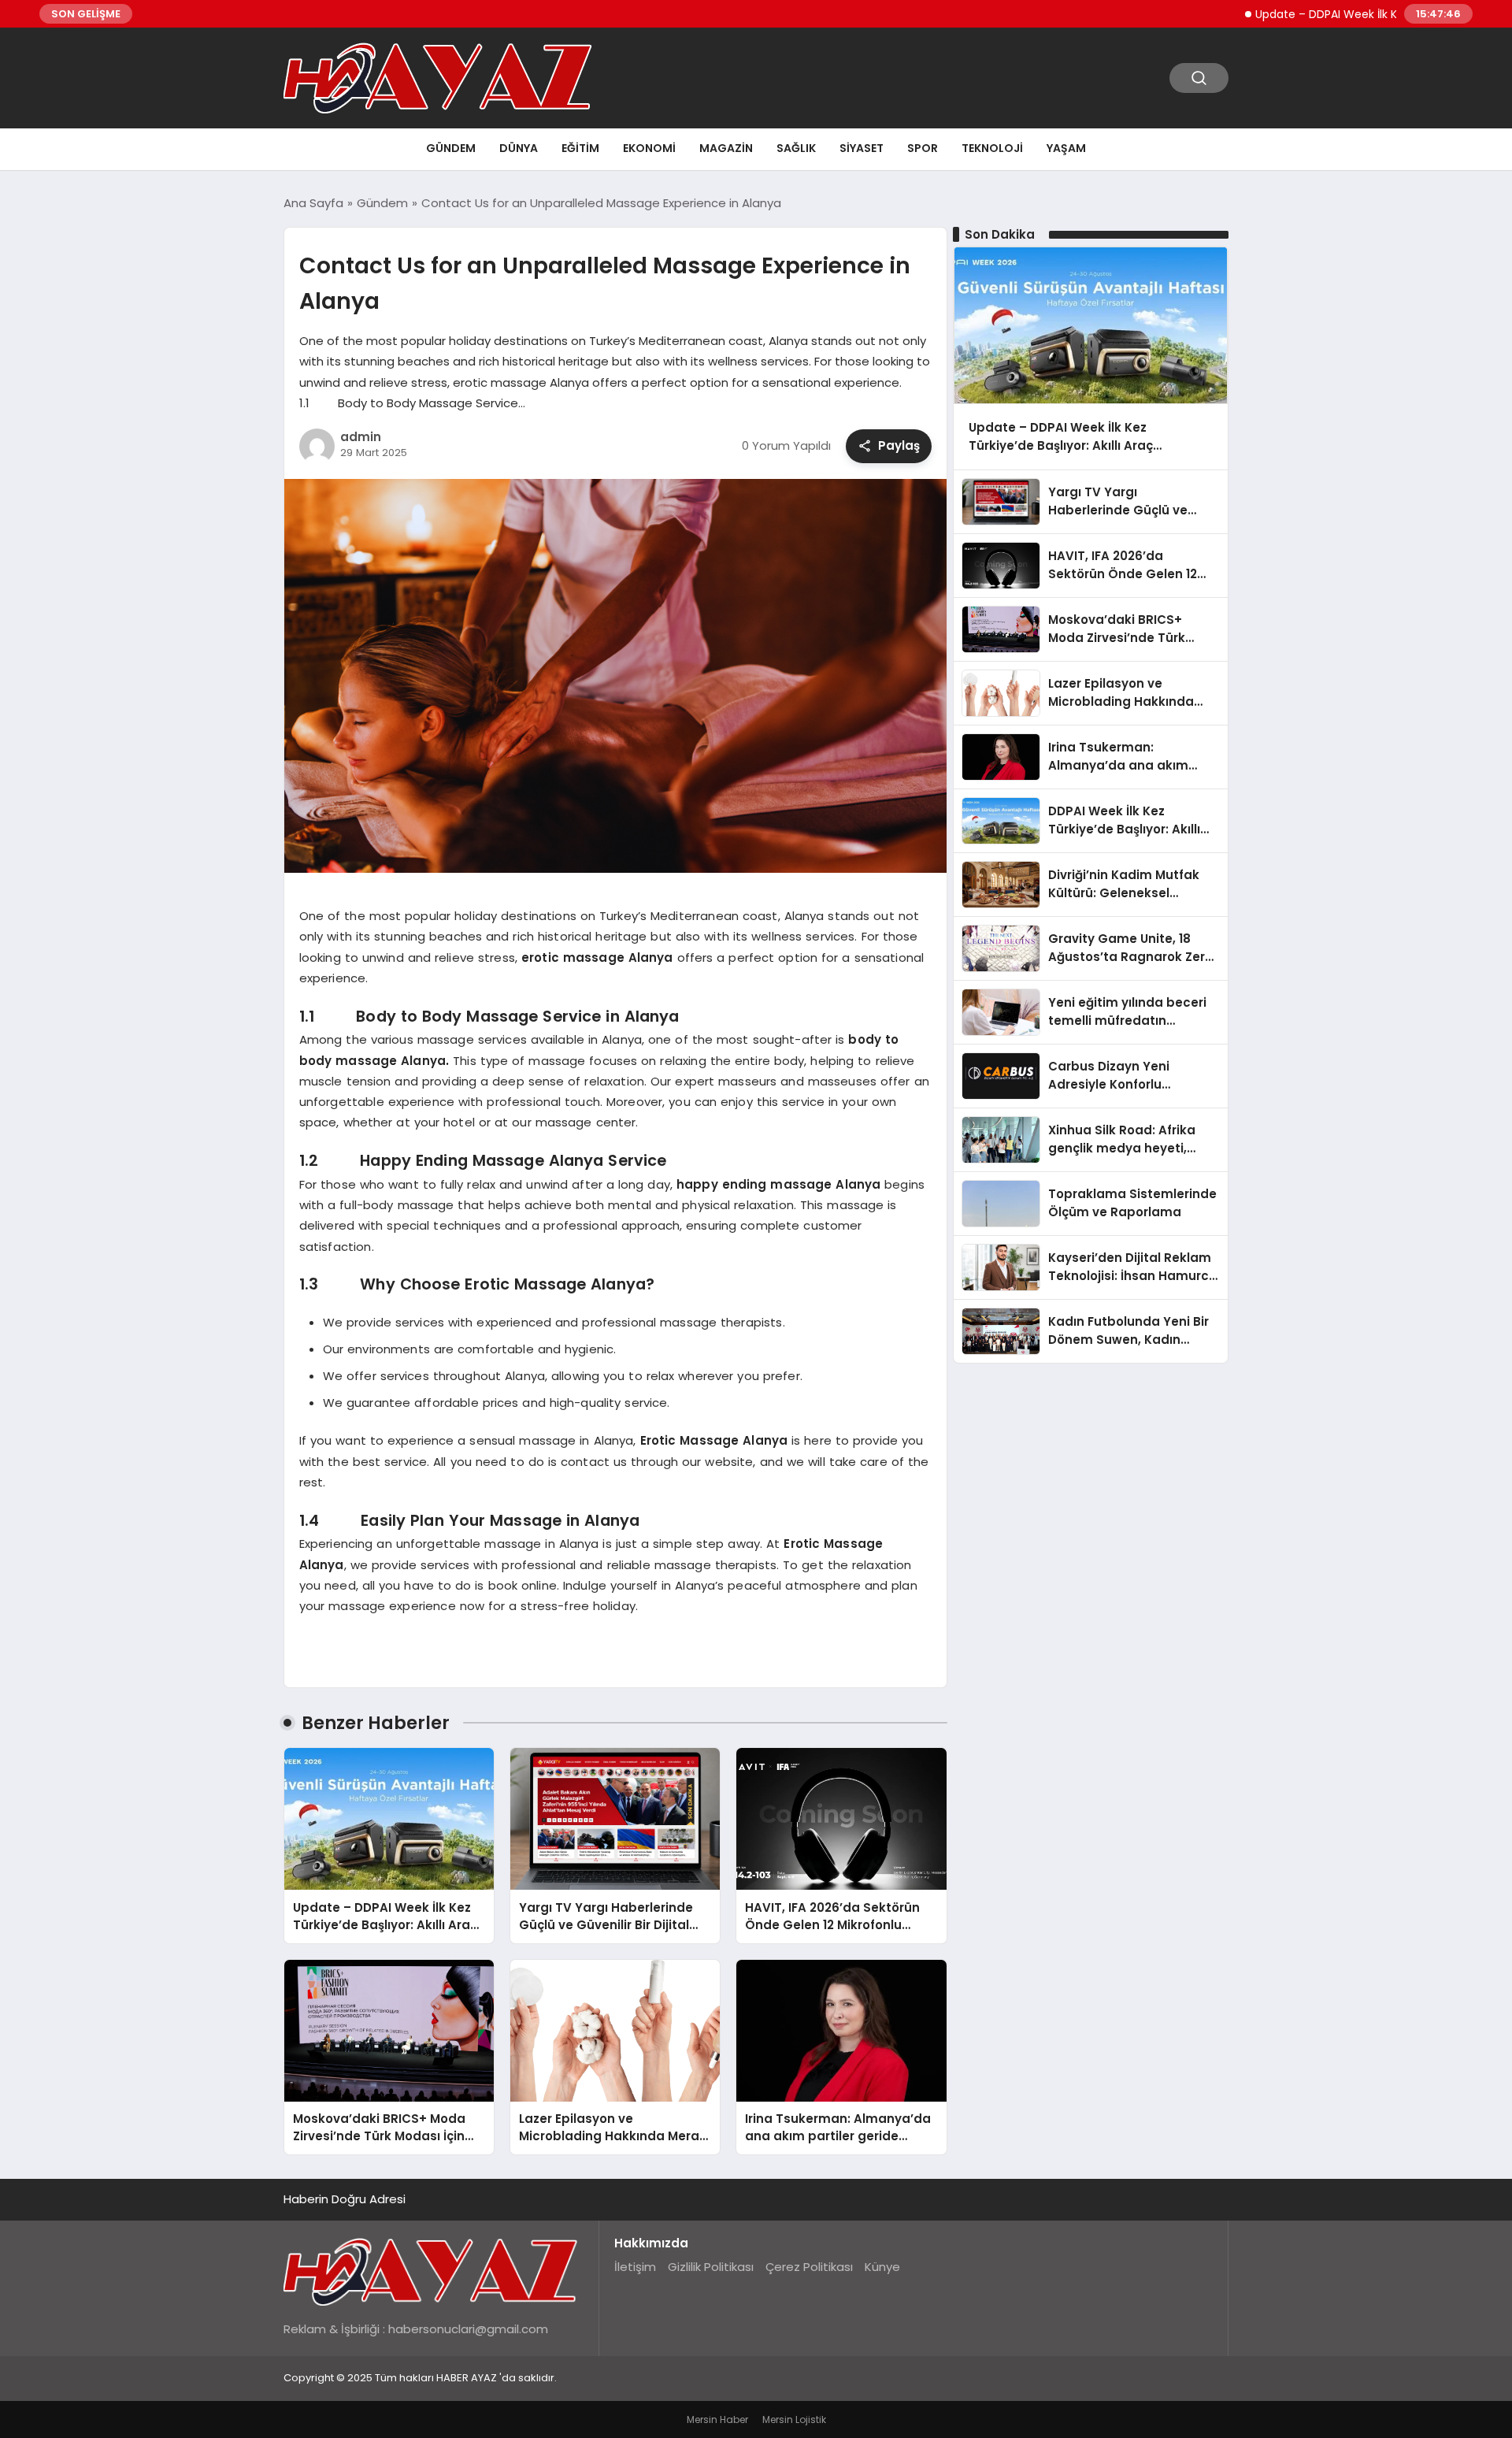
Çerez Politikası (809, 2267)
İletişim (635, 2267)
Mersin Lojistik (794, 2419)
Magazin (726, 148)
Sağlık (796, 148)
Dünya (519, 148)
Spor (923, 148)
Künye (882, 2267)
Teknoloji (992, 148)
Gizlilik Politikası (711, 2267)
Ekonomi (649, 148)
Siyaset (862, 148)
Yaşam (1066, 148)
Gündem (451, 148)
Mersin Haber (717, 2419)
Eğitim (580, 148)
